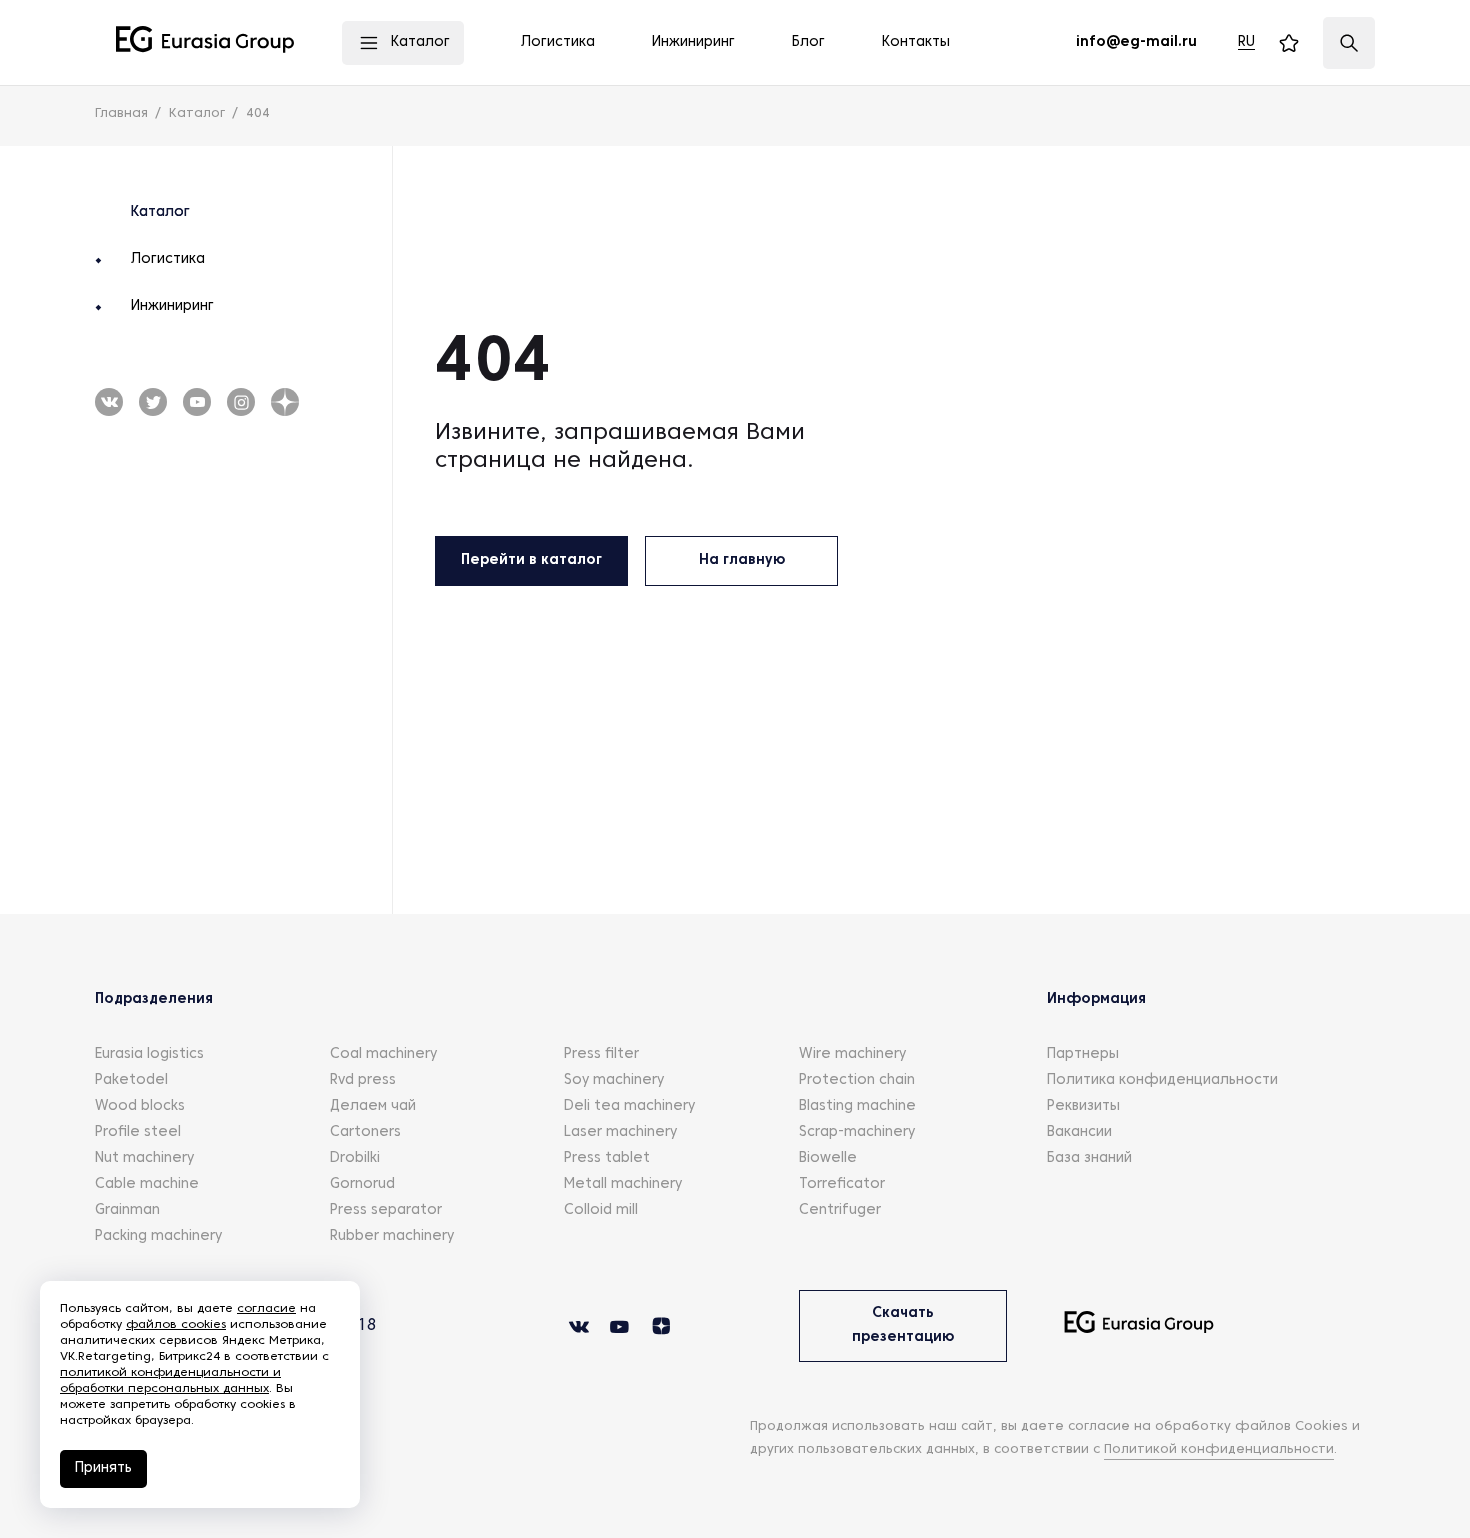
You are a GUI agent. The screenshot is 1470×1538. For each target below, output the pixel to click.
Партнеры (1083, 1054)
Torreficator (842, 1184)
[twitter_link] (197, 402)
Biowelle (828, 1158)
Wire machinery (852, 1054)
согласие (266, 1309)
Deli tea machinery (629, 1106)
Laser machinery (620, 1132)
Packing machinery (158, 1236)
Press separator (386, 1210)
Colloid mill (601, 1210)
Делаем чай (373, 1106)
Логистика (168, 259)
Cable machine (147, 1184)
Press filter (601, 1054)
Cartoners (365, 1132)
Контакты (916, 42)
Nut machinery (144, 1158)
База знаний (1089, 1158)
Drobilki (355, 1158)
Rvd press (363, 1080)
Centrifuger (840, 1210)
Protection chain (857, 1080)
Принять (103, 1468)
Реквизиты (1083, 1106)
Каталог (160, 212)
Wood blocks (140, 1106)
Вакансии (1079, 1132)
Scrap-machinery (857, 1132)
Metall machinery (623, 1184)
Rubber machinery (392, 1236)
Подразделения (154, 999)
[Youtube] (153, 402)
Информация (1096, 999)
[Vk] (109, 402)
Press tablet (607, 1158)
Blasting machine (857, 1106)
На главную (742, 560)
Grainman (127, 1210)
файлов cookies (176, 1325)
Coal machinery (383, 1054)
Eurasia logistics (149, 1054)
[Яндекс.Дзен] (285, 402)
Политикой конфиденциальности (1219, 1450)
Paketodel (131, 1080)
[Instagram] (241, 402)
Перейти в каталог (531, 560)
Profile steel (138, 1132)
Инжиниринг (172, 306)
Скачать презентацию (903, 1325)
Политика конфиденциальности (1162, 1080)
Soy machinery (614, 1080)
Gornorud (362, 1184)
